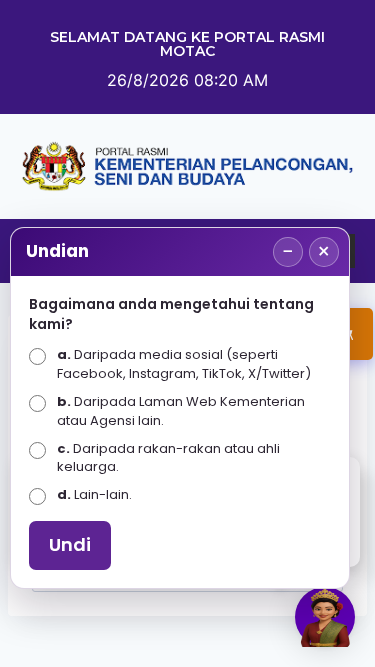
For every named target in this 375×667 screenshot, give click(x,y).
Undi (70, 544)
